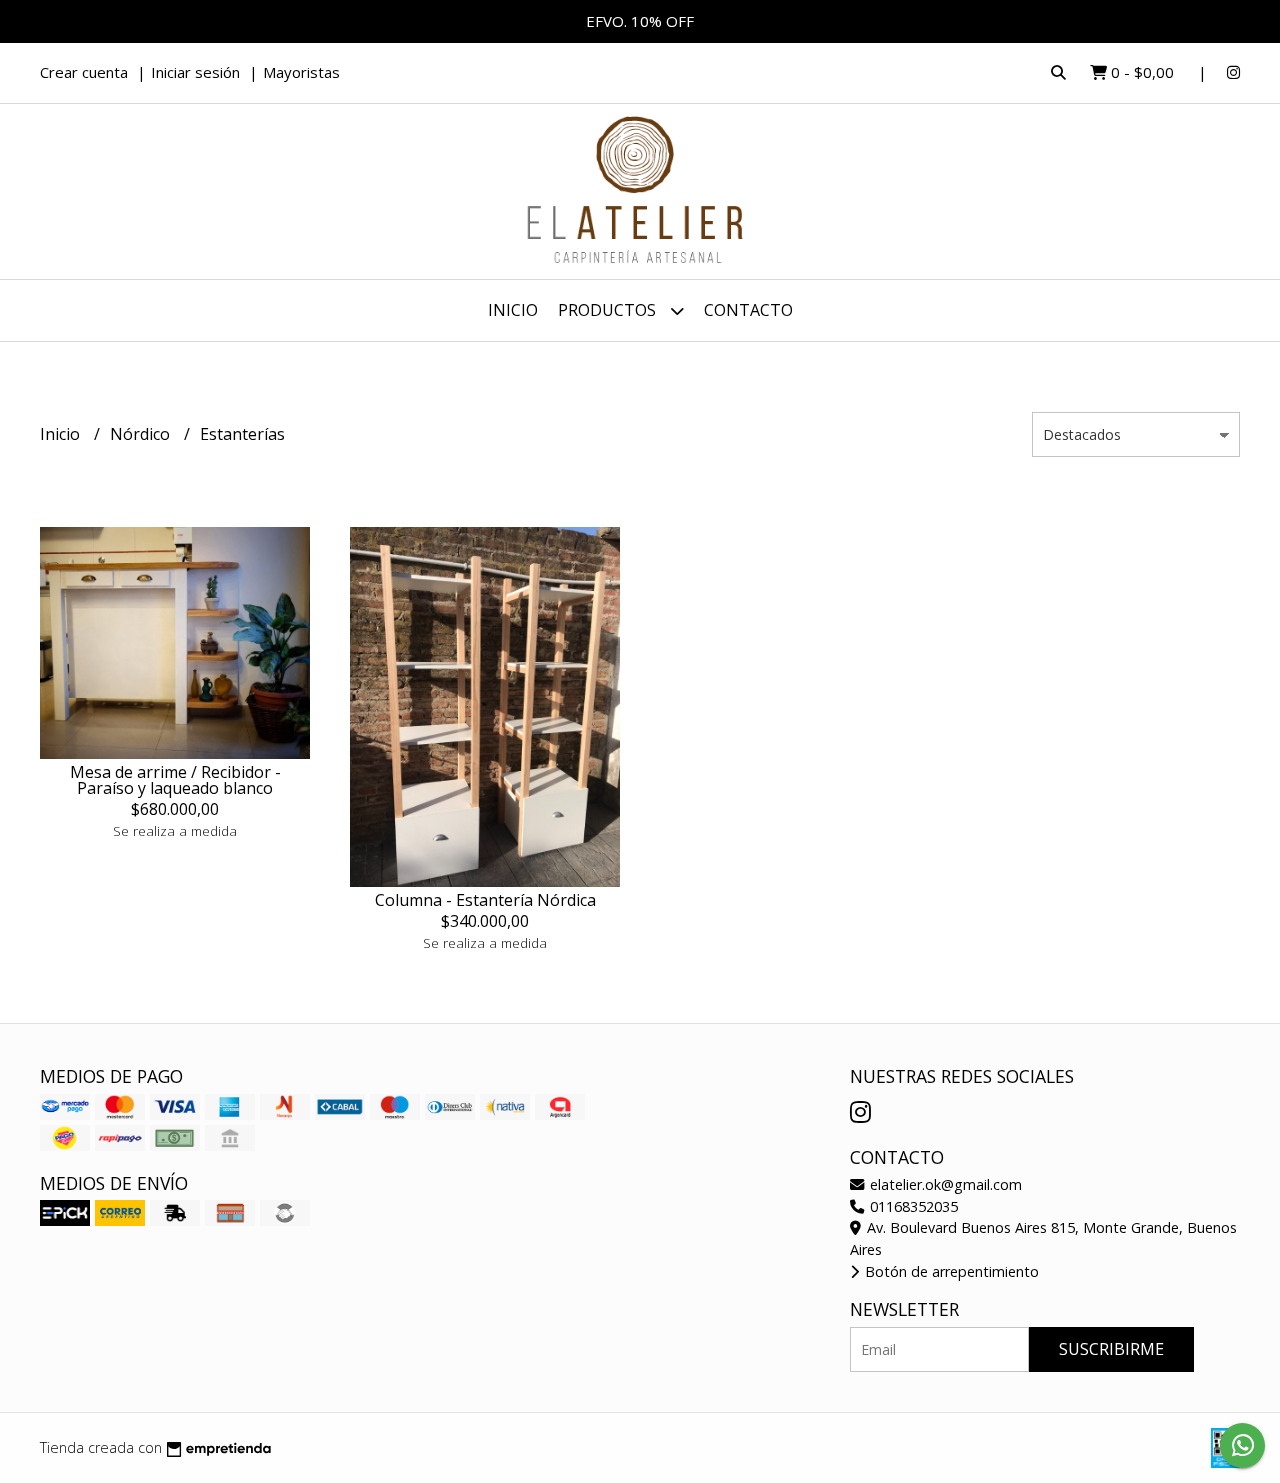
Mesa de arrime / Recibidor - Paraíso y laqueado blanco (175, 780)
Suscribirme (1111, 1349)
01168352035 (912, 1206)
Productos (609, 310)
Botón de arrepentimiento (950, 1271)
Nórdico (142, 434)
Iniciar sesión (195, 72)
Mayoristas (301, 72)
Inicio (513, 310)
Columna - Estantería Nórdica (485, 900)
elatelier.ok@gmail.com (944, 1184)
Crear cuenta (84, 72)
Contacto (748, 310)
